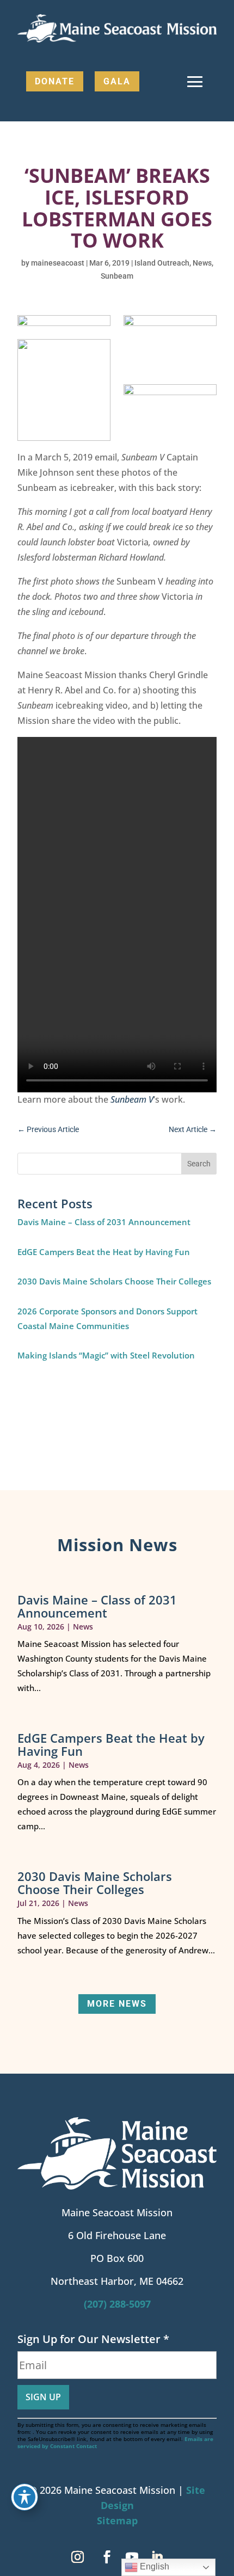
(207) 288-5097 (117, 2304)
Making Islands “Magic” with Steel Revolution (106, 1355)
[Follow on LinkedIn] (157, 2557)
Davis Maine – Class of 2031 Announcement (104, 1222)
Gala (117, 81)
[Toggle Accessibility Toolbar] (24, 2497)
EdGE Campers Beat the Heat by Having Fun (104, 1252)
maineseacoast (58, 263)
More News (117, 2004)
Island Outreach (162, 263)
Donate (55, 81)
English (153, 2566)
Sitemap (117, 2520)
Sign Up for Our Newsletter (93, 2339)
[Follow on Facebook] (107, 2557)
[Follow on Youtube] (132, 2557)
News (202, 263)
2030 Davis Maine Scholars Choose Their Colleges (114, 1281)
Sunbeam (117, 276)
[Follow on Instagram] (77, 2557)
